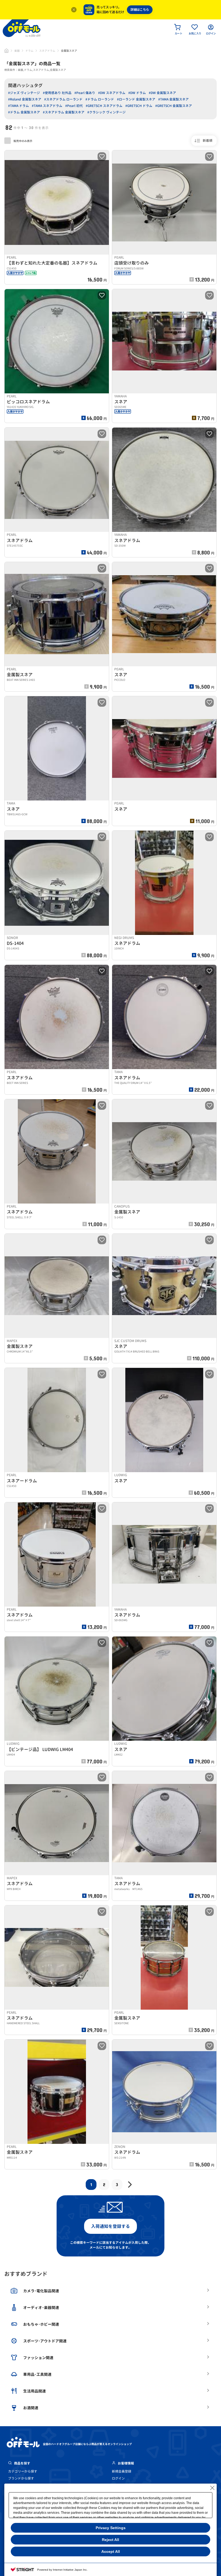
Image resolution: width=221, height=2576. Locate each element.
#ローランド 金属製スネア (136, 99)
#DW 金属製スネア (162, 93)
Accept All (111, 2551)
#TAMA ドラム (18, 106)
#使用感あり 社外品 (57, 93)
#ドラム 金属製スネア (24, 112)
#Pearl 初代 (74, 106)
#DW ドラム (137, 93)
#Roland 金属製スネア (25, 99)
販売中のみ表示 (23, 141)
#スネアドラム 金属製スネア (64, 112)
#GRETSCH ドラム (139, 106)
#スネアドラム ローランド (63, 99)
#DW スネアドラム (112, 93)
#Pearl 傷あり (85, 93)
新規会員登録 (122, 2471)
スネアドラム (47, 51)
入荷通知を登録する (110, 2226)
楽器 (17, 51)
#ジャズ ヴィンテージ (24, 93)
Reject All (110, 2540)
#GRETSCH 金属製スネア (174, 106)
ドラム (29, 51)
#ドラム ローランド (100, 99)
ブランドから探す (21, 2478)
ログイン (118, 2478)
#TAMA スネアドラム (47, 106)
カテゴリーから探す (23, 2471)
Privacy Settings (111, 2528)
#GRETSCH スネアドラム (104, 106)
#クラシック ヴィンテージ (106, 112)
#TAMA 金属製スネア (173, 99)
